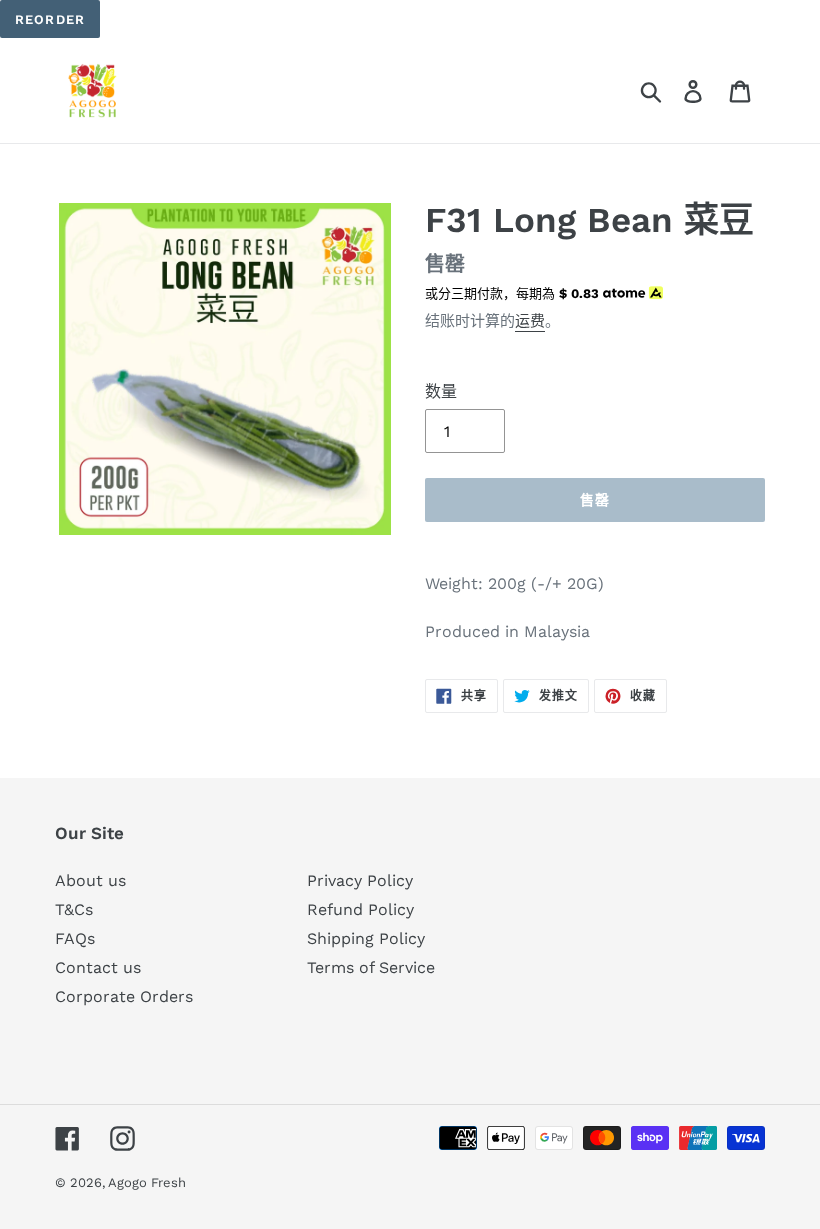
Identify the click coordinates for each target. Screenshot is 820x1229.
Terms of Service (371, 967)
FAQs (75, 938)
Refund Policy (360, 909)
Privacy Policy (360, 880)
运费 (530, 321)
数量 (441, 391)
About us (90, 880)
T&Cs (74, 909)
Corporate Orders (124, 996)
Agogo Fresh (147, 1182)
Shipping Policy (366, 938)
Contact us (98, 967)
